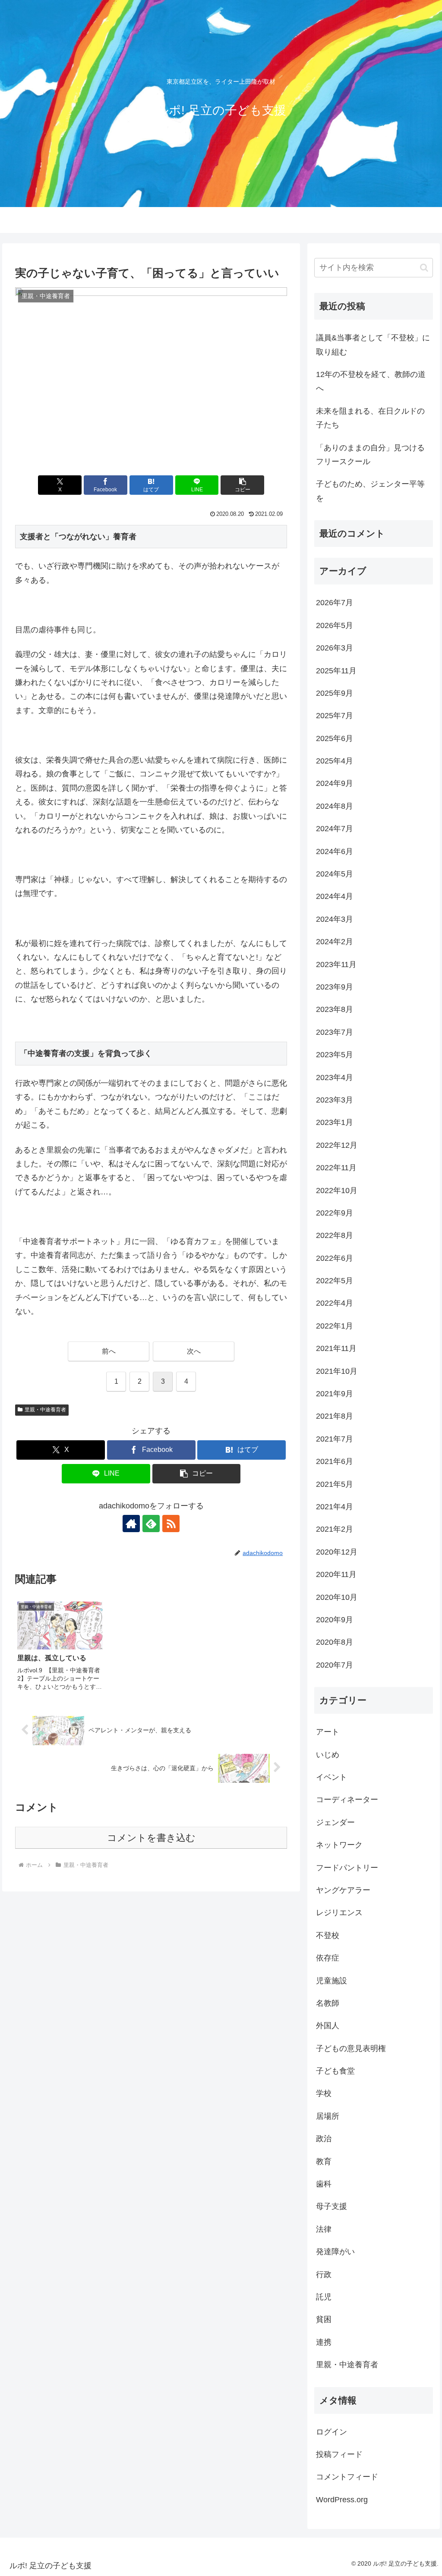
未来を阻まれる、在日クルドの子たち (370, 418)
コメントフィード (347, 2477)
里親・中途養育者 (45, 1410)
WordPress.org (342, 2500)
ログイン (331, 2432)
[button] (242, 485)
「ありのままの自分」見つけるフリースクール (370, 455)
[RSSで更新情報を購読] (171, 1524)
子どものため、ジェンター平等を (370, 491)
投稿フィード (339, 2454)
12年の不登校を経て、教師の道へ (371, 381)
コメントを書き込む (151, 1838)
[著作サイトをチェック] (131, 1524)
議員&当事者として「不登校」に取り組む (373, 345)
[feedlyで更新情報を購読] (151, 1524)
